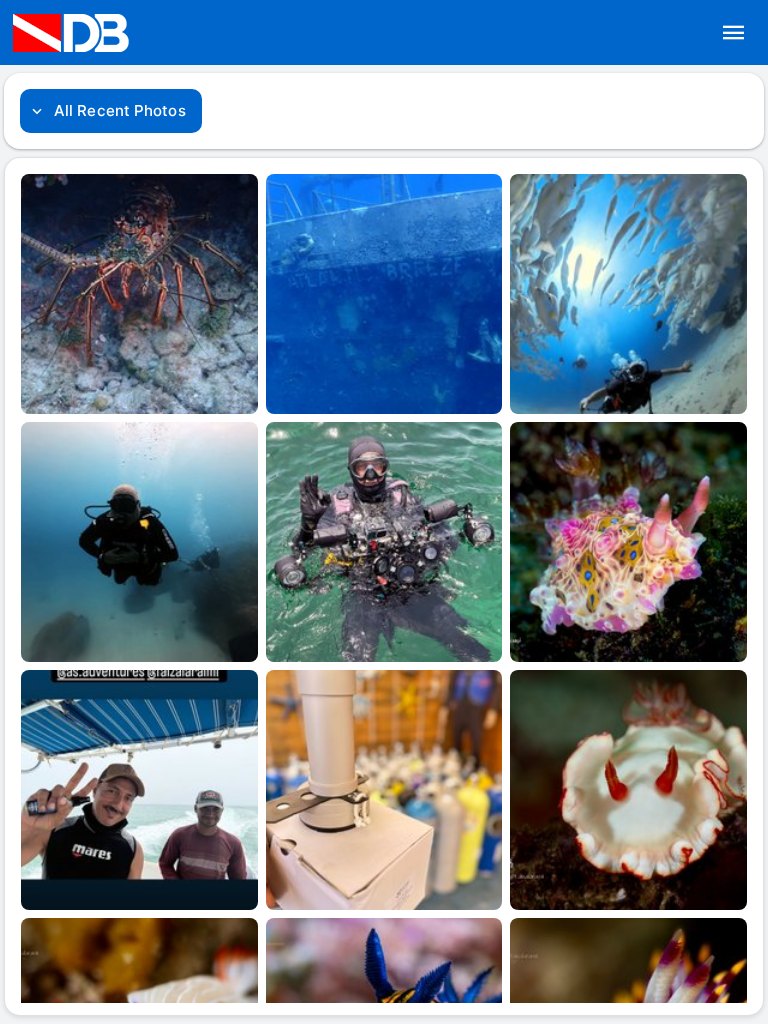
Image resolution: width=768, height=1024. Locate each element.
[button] (734, 33)
